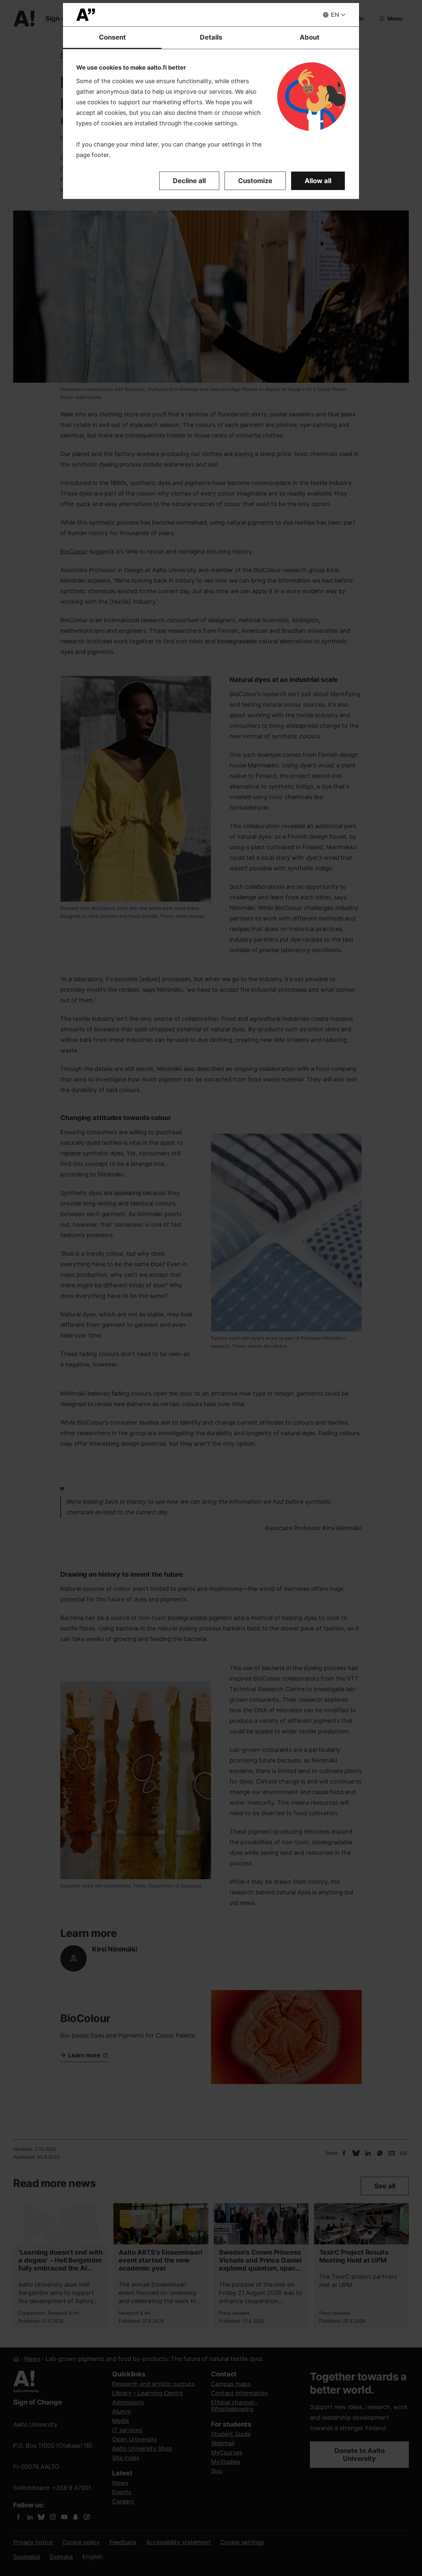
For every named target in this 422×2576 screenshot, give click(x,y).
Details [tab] (211, 37)
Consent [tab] (112, 37)
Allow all (318, 181)
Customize (255, 181)
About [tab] (310, 37)
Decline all (189, 181)
